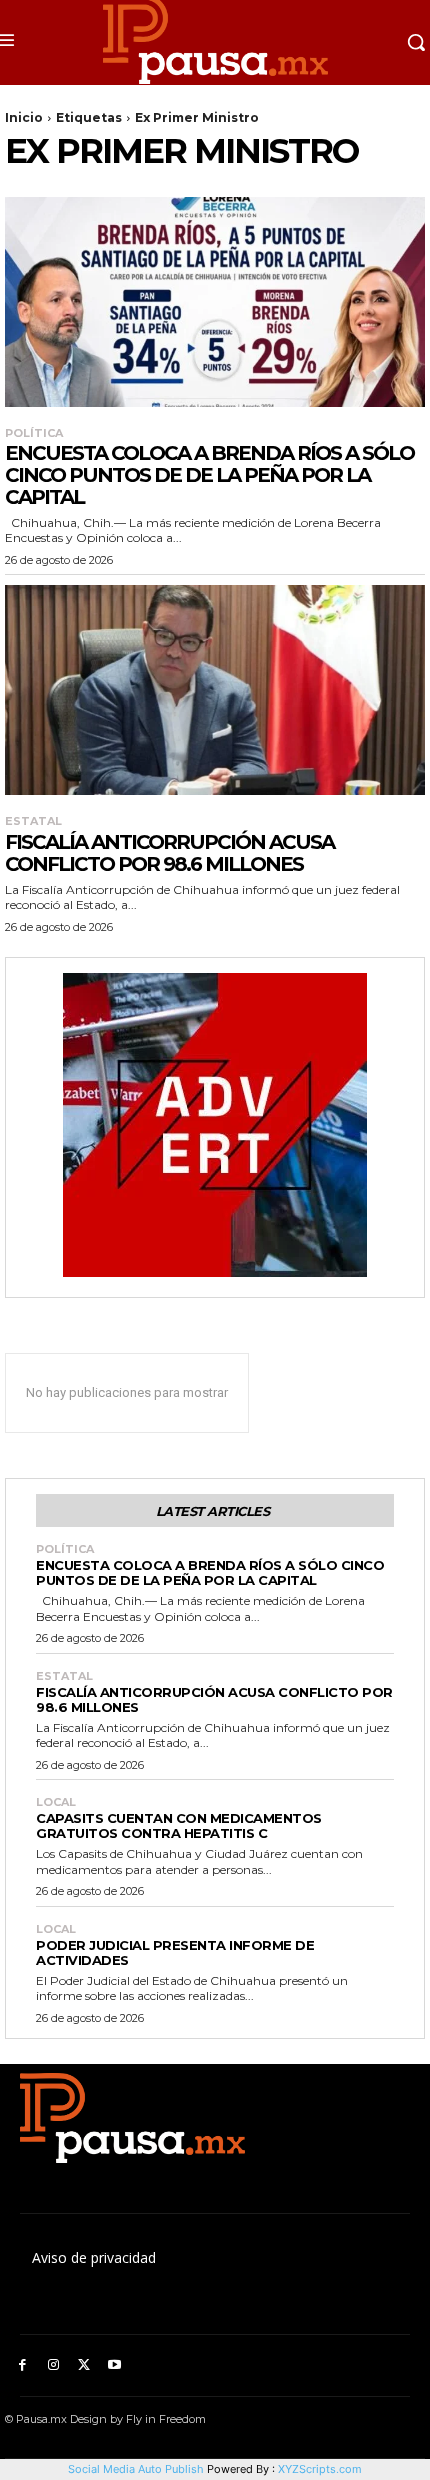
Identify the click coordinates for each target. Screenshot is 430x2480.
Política (34, 433)
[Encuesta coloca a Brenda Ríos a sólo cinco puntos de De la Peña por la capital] (215, 302)
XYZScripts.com (320, 2469)
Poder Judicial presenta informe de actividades (175, 1952)
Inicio (24, 117)
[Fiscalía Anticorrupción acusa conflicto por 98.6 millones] (215, 690)
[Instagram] (53, 2365)
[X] (84, 2365)
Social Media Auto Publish (136, 2469)
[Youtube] (114, 2365)
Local (56, 1802)
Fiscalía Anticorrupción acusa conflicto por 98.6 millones (169, 853)
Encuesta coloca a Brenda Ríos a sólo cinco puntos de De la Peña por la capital (209, 475)
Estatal (33, 821)
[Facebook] (22, 2365)
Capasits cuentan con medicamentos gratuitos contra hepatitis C (179, 1825)
